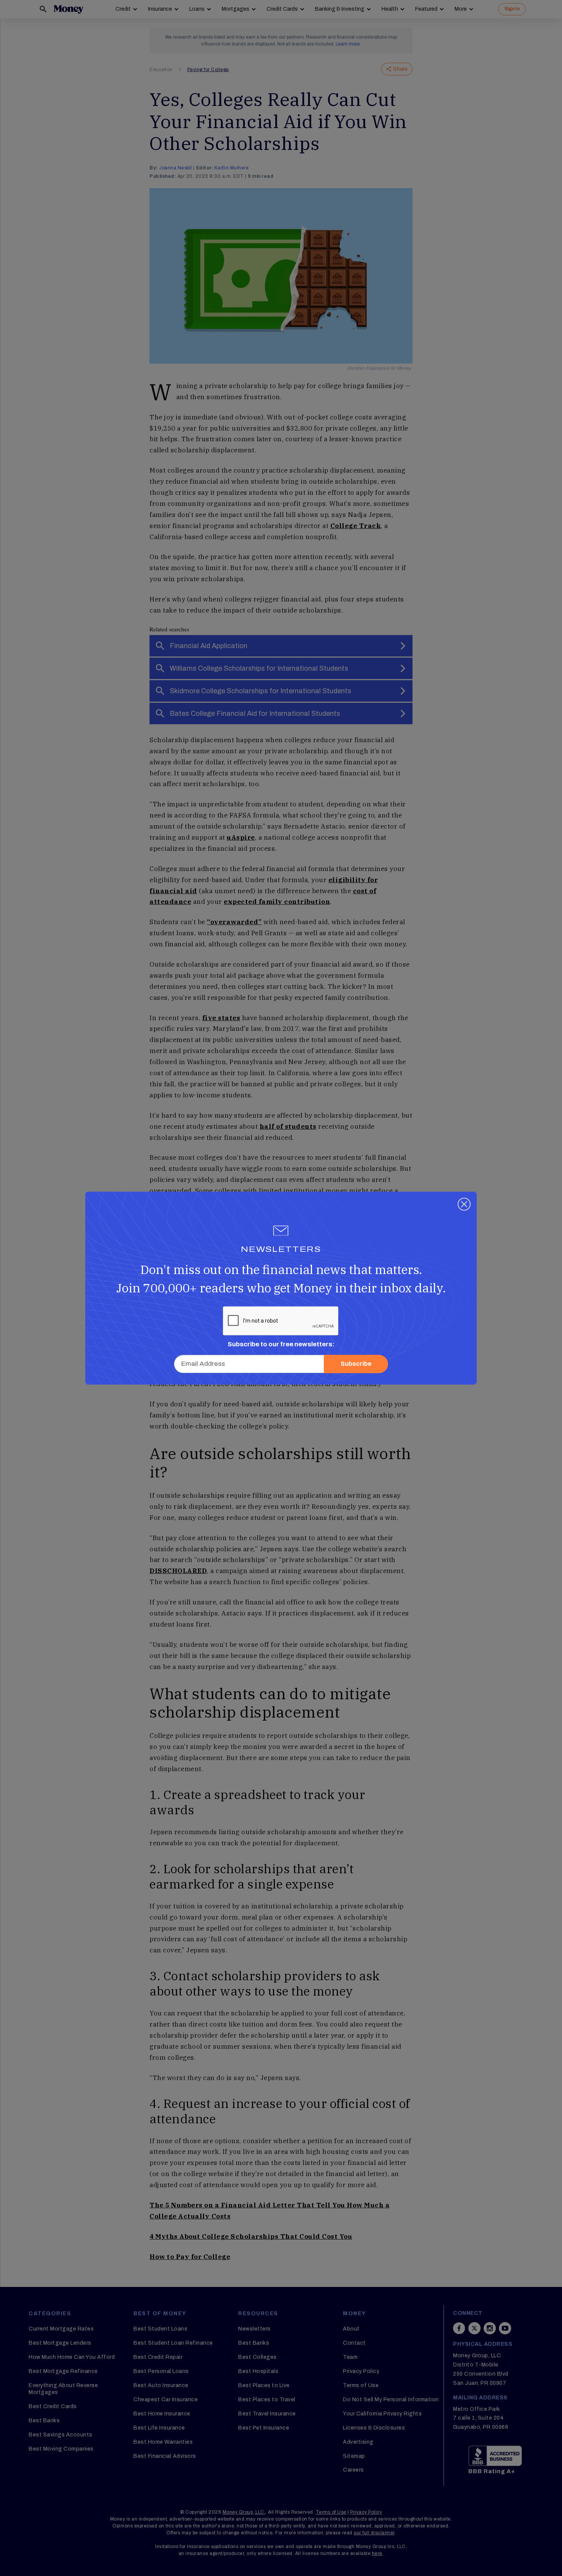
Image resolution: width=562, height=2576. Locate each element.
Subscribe (356, 1364)
